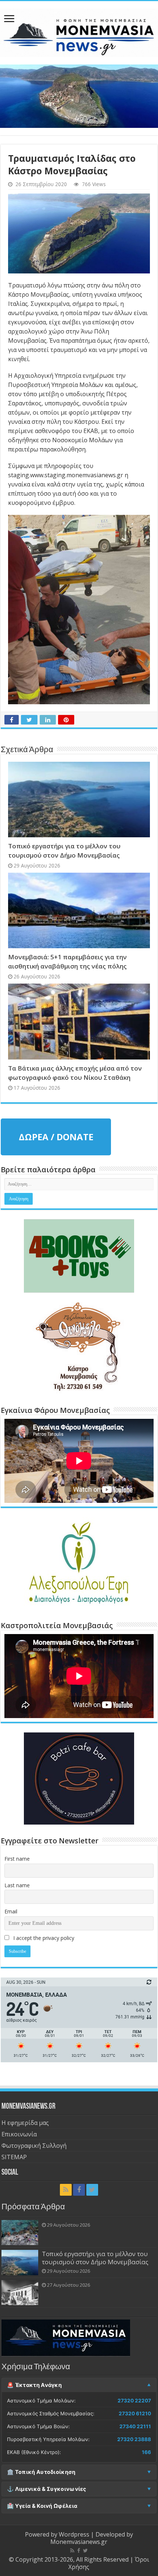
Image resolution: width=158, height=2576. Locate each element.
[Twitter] (92, 2190)
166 (146, 2452)
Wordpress (74, 2534)
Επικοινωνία (19, 2134)
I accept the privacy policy (43, 1938)
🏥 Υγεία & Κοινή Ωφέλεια (42, 2506)
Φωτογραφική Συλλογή (34, 2146)
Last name (17, 1885)
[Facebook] (79, 2190)
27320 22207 (134, 2401)
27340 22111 (135, 2426)
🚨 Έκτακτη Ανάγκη (34, 2385)
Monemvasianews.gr (79, 2542)
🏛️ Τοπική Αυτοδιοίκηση (41, 2472)
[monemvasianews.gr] (79, 31)
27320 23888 (134, 2439)
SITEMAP (14, 2157)
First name (17, 1859)
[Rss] (66, 2190)
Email (11, 1911)
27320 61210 (135, 2413)
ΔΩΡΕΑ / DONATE (56, 1137)
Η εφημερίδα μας (25, 2123)
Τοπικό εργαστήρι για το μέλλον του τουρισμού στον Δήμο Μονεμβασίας (95, 2258)
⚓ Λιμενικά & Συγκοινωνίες (47, 2489)
